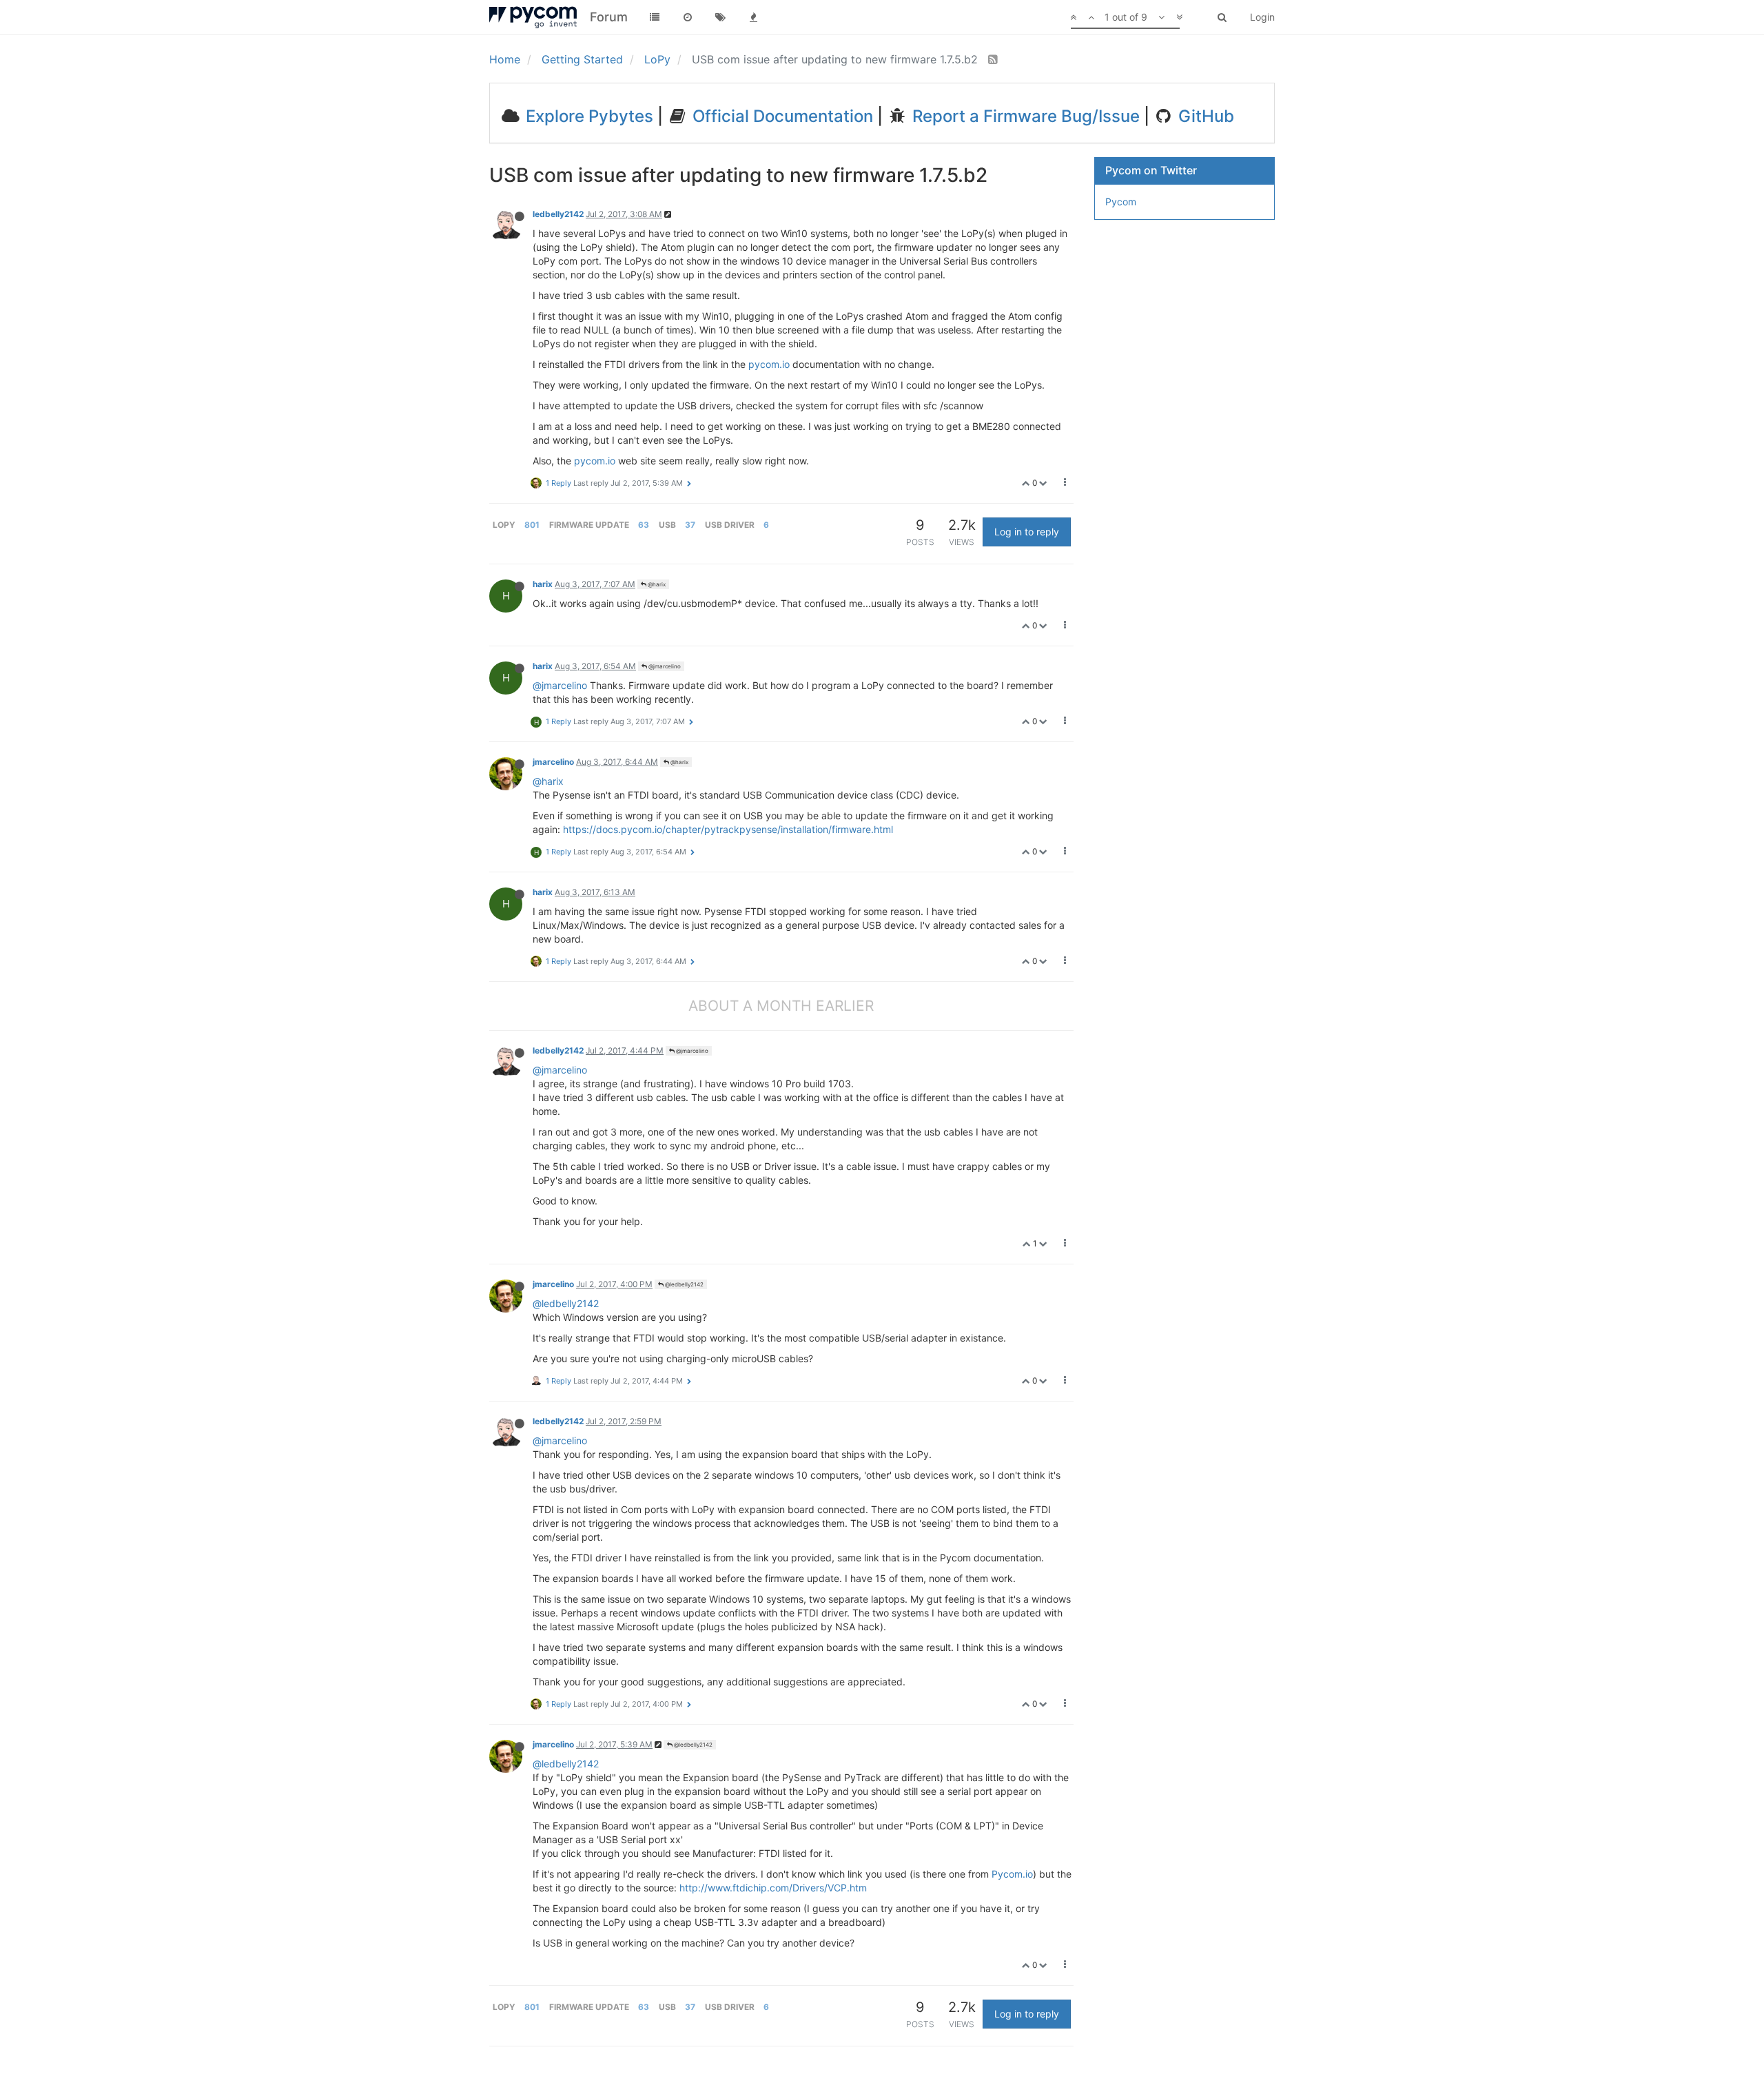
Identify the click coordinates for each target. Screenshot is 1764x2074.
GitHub (1204, 116)
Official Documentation (781, 116)
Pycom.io (1012, 1874)
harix (543, 584)
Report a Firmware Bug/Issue (1024, 116)
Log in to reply (1027, 532)
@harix (656, 584)
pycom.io (769, 364)
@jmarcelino (664, 666)
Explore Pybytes (587, 116)
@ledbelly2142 (684, 1284)
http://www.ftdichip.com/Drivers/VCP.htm (773, 1888)
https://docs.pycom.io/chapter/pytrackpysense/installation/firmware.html (728, 829)
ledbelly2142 (558, 214)
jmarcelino (553, 762)
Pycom (1121, 202)
